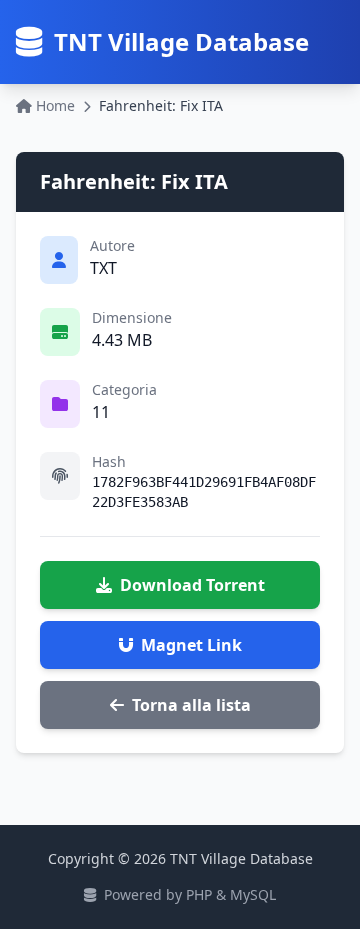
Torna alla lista (191, 705)
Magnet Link (191, 645)
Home (55, 105)
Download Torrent (192, 585)
